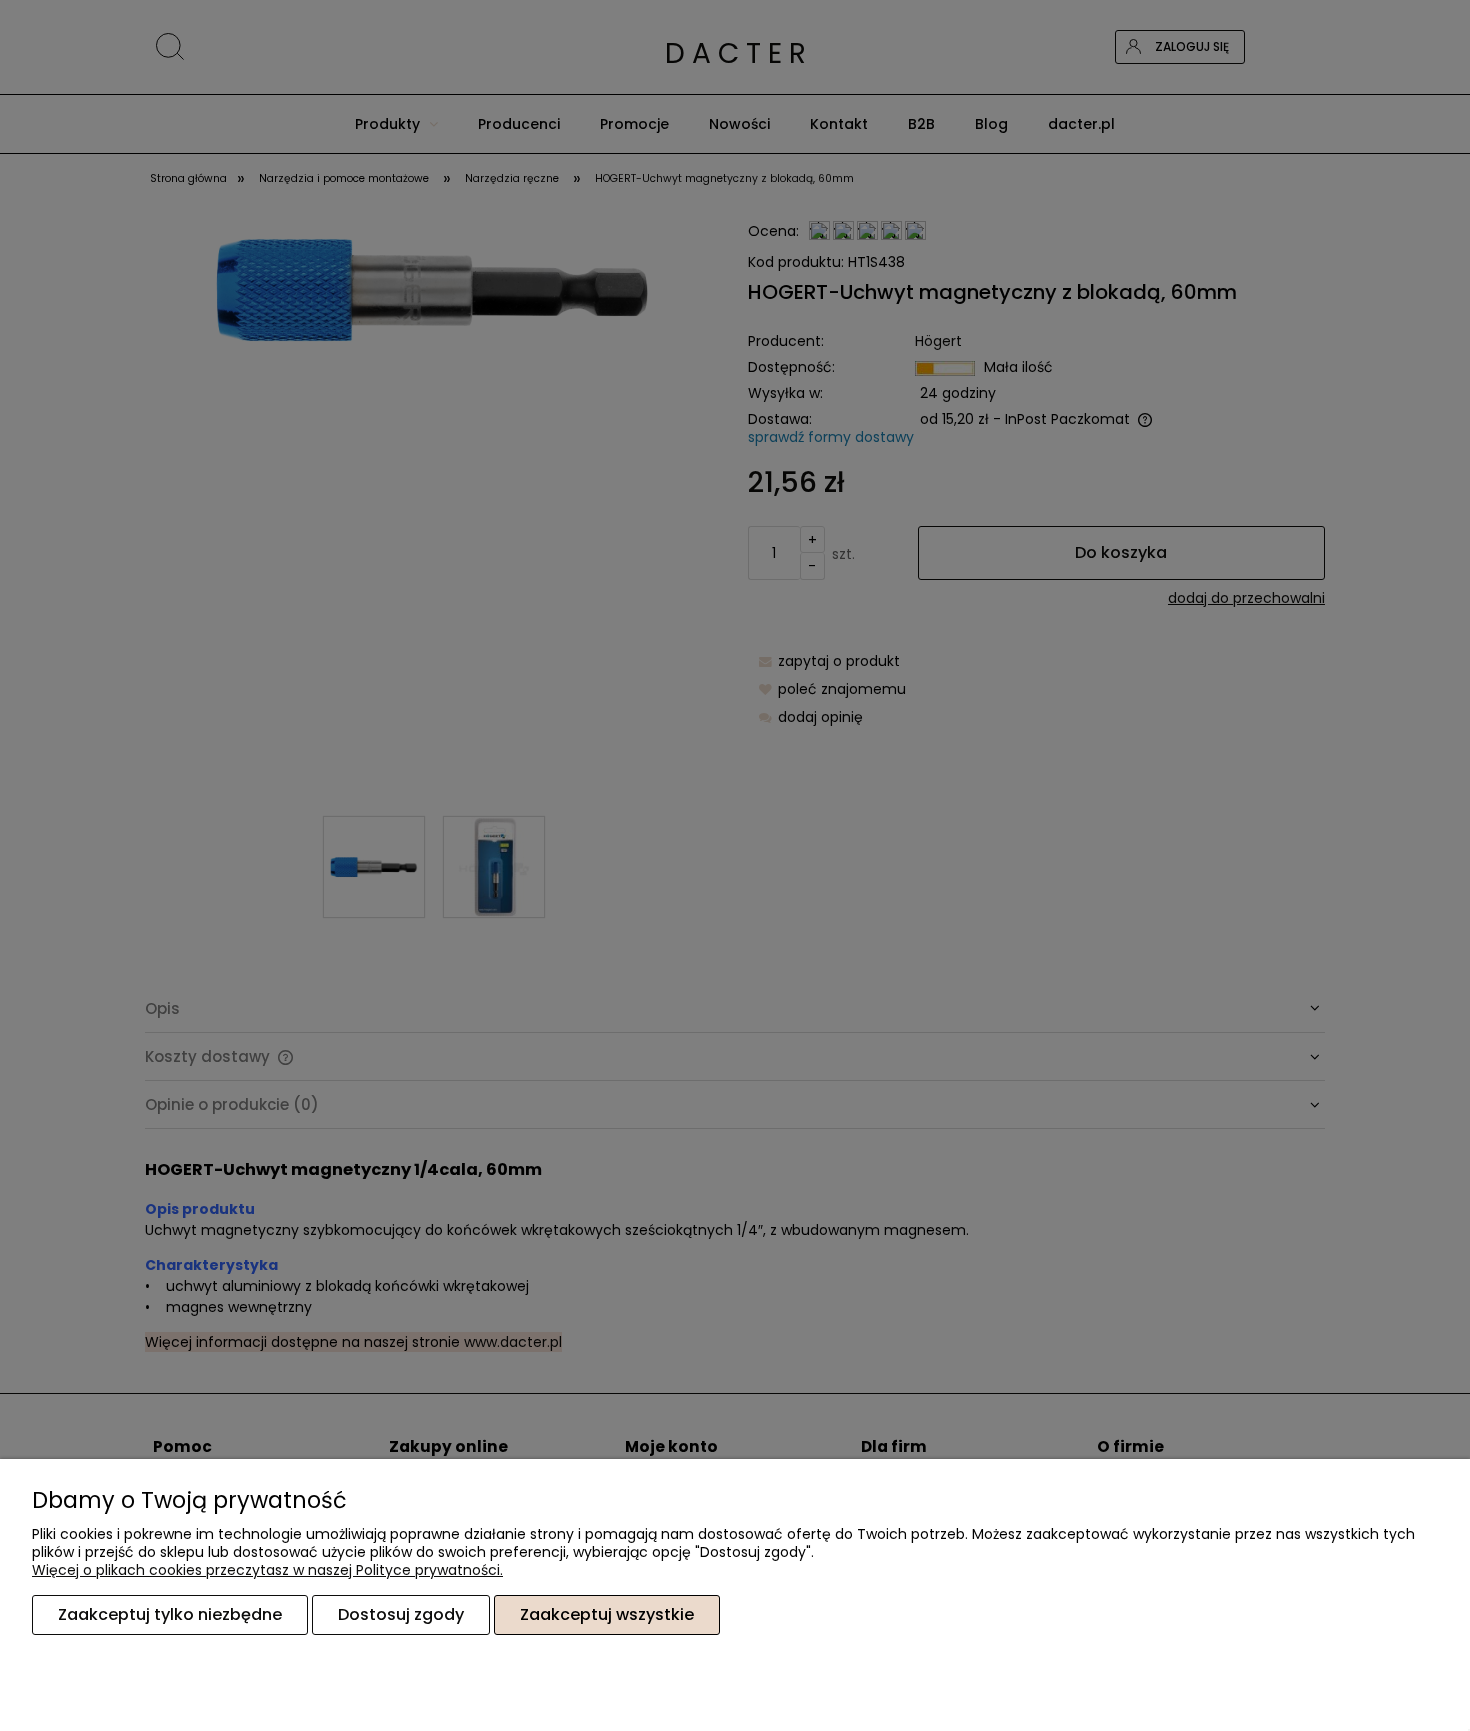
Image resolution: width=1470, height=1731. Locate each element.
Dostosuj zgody (401, 1614)
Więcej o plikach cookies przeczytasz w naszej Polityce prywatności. (267, 1570)
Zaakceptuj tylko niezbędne (170, 1614)
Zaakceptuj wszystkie (607, 1614)
